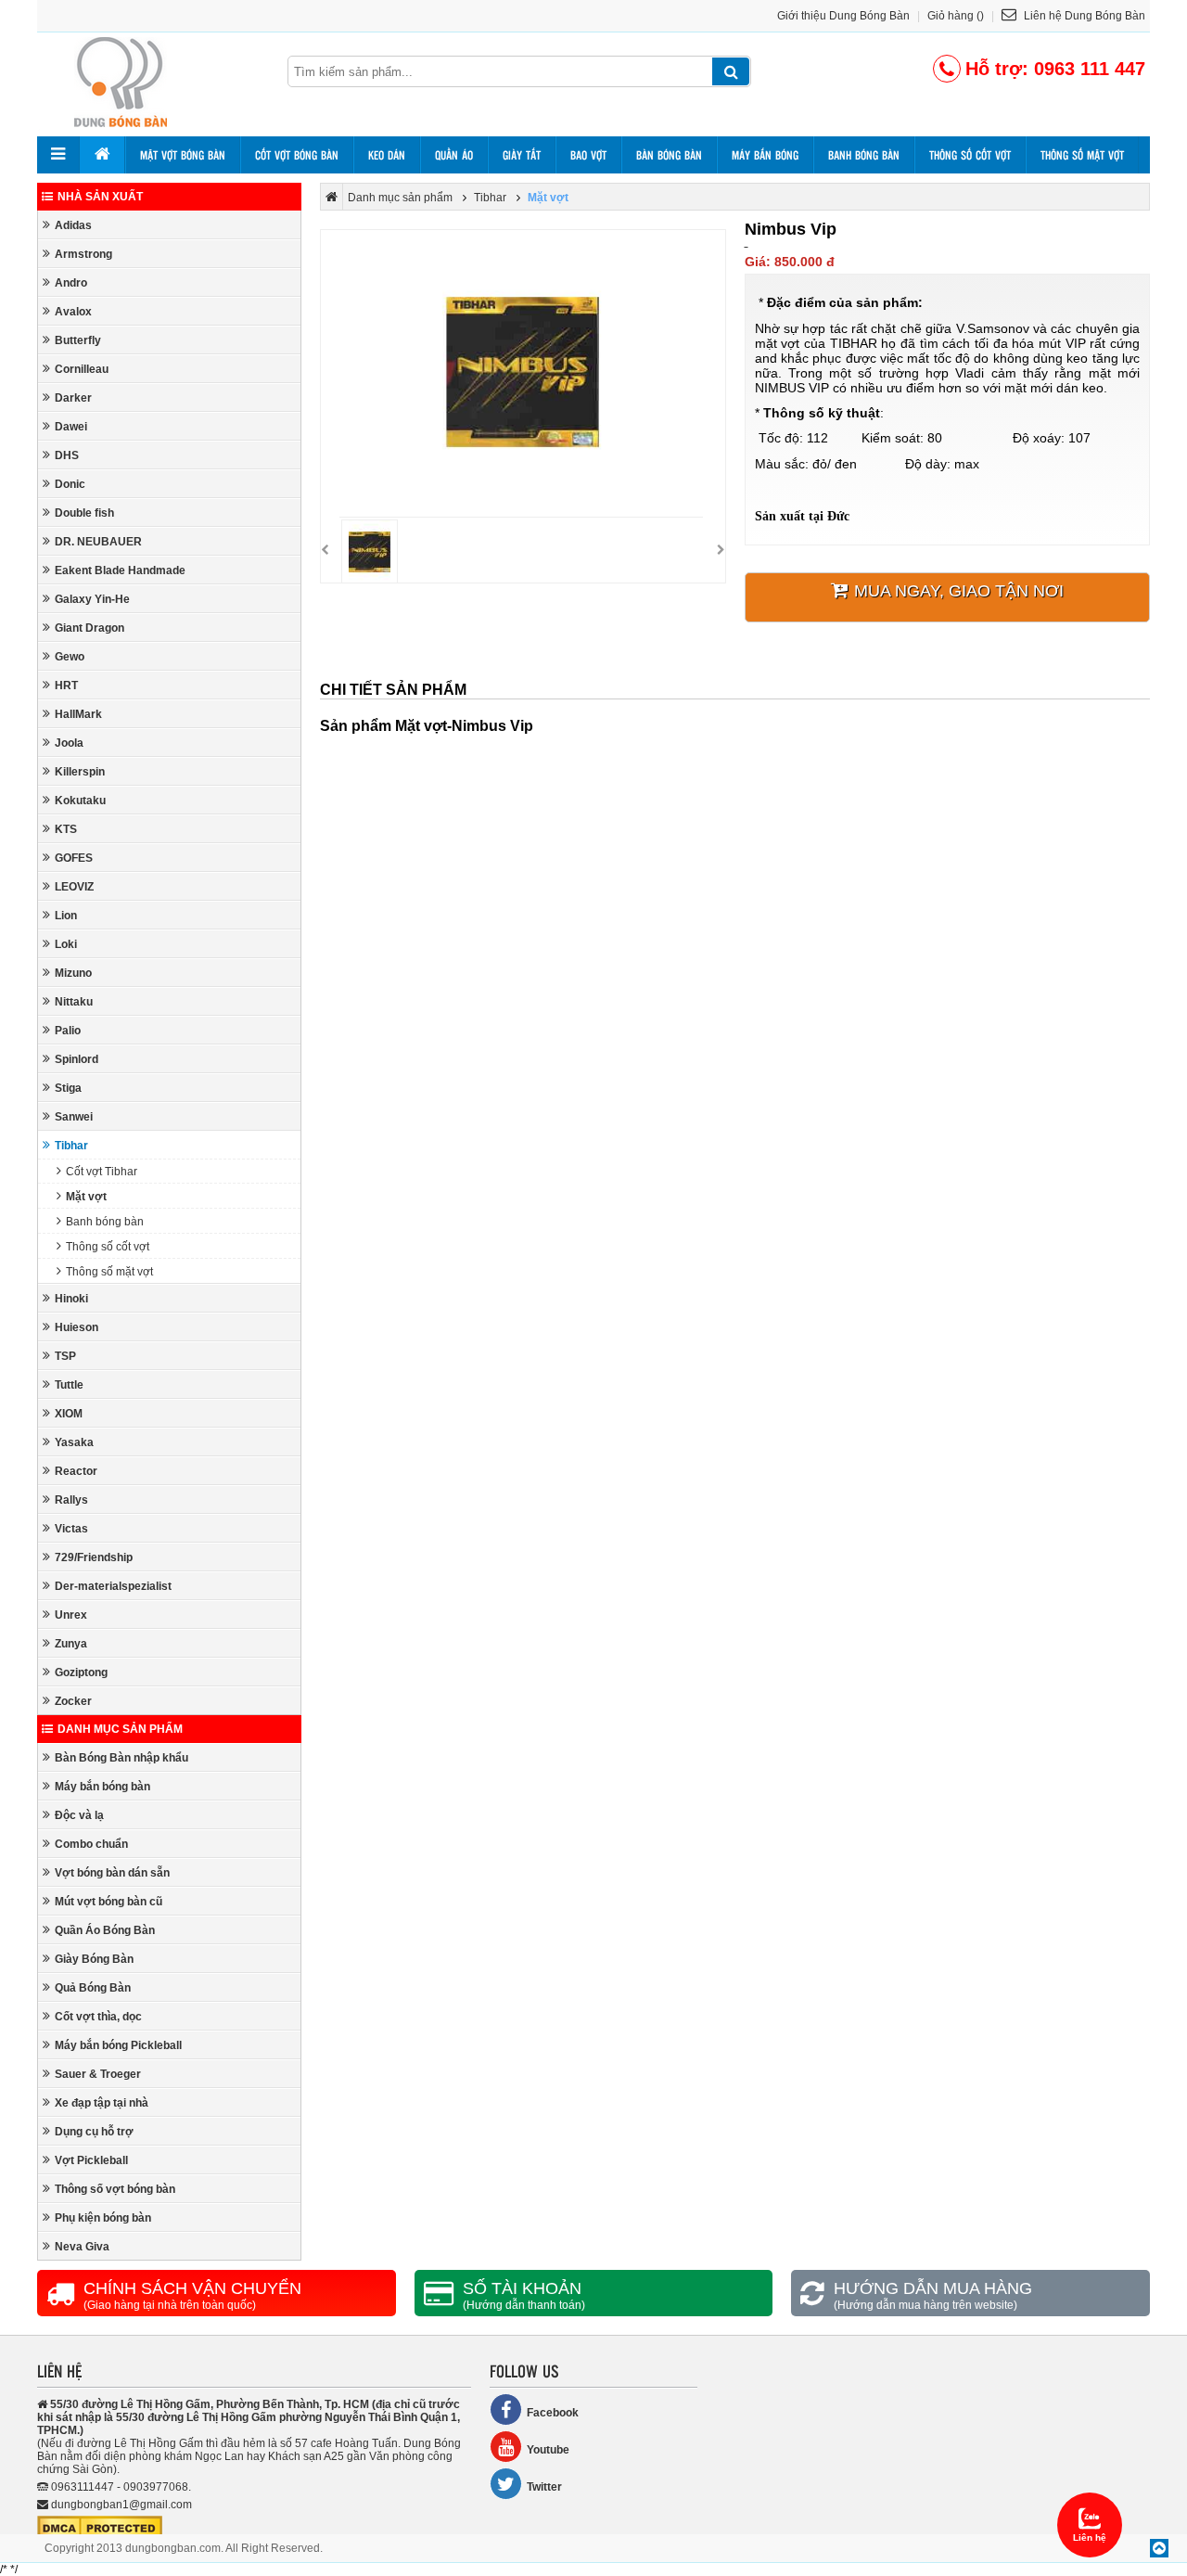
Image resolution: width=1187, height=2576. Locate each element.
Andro (71, 283)
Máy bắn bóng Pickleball (118, 2045)
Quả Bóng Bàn (93, 1988)
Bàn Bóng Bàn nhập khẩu (121, 1758)
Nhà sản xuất (100, 197)
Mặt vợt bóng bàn (183, 155)
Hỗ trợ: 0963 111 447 (1055, 69)
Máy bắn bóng (765, 155)
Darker (73, 398)
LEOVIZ (74, 887)
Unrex (71, 1615)
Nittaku (74, 1002)
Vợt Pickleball (91, 2160)
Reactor (76, 1471)
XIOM (69, 1414)
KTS (66, 829)
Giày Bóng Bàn (94, 1959)
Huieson (77, 1327)
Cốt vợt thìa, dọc (98, 2017)
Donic (70, 484)
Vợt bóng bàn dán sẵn (112, 1873)
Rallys (71, 1500)
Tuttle (69, 1385)
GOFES (74, 858)
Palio (68, 1031)
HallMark (78, 714)
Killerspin (80, 772)
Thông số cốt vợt (970, 155)
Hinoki (71, 1299)
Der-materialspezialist (113, 1586)
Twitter (544, 2487)
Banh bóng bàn (864, 155)
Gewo (70, 657)
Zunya (71, 1644)
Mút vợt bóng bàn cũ (108, 1902)
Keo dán (387, 155)
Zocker (73, 1701)
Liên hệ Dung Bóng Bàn (1083, 16)
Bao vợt (588, 155)
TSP (65, 1356)
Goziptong (81, 1672)
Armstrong (83, 254)
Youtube (548, 2450)
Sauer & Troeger (98, 2074)
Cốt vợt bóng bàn (297, 155)
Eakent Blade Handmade (120, 570)
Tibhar (71, 1146)
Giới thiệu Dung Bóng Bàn (843, 16)
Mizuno (73, 973)
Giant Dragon (89, 628)
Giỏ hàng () (956, 16)
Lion (66, 916)
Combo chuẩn (91, 1844)
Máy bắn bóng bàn (102, 1787)
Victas (71, 1529)
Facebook (553, 2413)
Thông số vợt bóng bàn (115, 2189)
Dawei (71, 427)
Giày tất (522, 155)
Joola (69, 743)
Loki (66, 944)
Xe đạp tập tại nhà (102, 2103)
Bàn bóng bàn (669, 155)
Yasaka (74, 1442)
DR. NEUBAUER (98, 542)
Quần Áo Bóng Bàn (105, 1930)
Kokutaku (80, 801)
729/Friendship (94, 1557)
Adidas (73, 225)
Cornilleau (82, 369)
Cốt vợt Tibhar (102, 1172)
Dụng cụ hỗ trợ (94, 2132)
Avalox (73, 312)
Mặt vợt (86, 1197)
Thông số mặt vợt (1082, 155)
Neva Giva (82, 2247)
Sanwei (74, 1117)
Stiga (68, 1088)
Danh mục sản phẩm (120, 1729)
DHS (67, 455)
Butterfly (78, 340)
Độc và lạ (79, 1815)
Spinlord (77, 1059)
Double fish (84, 513)
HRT (66, 686)
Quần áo (454, 155)
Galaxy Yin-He (92, 599)
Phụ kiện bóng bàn (103, 2218)
